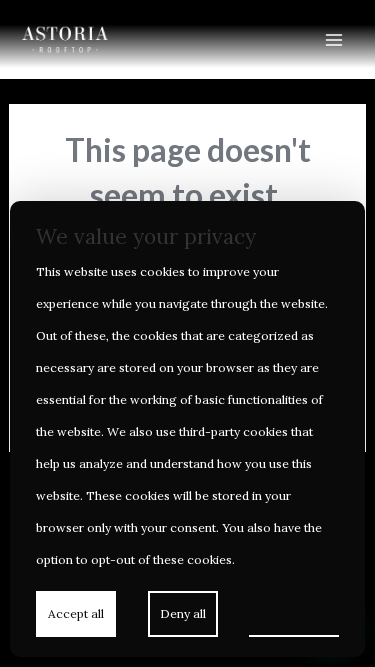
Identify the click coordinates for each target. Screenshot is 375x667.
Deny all (183, 613)
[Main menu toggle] (334, 39)
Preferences (294, 612)
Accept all (76, 613)
